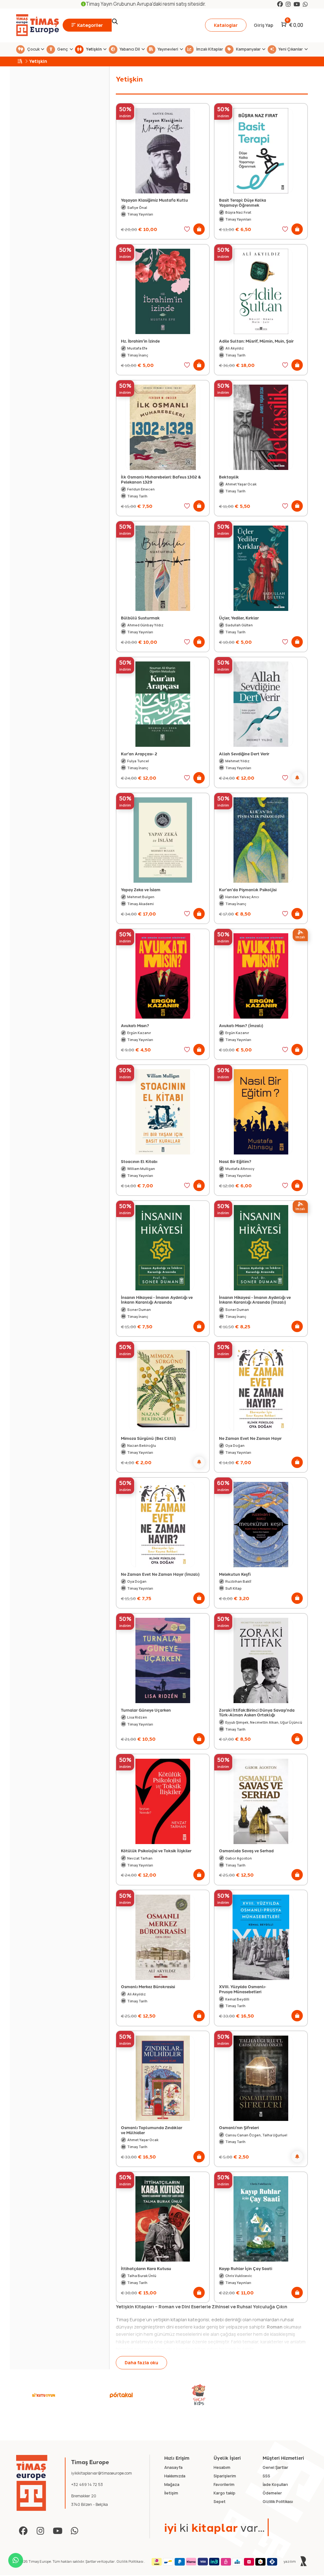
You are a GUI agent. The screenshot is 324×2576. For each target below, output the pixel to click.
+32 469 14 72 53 (87, 2485)
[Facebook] (280, 4)
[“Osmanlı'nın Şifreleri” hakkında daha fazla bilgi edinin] (297, 2157)
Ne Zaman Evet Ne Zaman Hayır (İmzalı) (160, 1574)
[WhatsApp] (305, 4)
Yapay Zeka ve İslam (141, 889)
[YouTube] (297, 4)
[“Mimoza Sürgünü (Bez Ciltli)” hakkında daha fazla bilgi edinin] (199, 1462)
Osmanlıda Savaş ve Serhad (246, 1851)
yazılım (290, 2561)
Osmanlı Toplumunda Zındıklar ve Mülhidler (152, 2130)
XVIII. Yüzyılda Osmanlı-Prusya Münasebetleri (243, 1989)
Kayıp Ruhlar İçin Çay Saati (246, 2268)
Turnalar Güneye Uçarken (146, 1710)
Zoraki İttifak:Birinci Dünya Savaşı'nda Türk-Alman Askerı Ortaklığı (257, 1712)
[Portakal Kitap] (121, 2395)
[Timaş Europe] (32, 2483)
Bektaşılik (229, 477)
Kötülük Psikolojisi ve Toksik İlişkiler (156, 1851)
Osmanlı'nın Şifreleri (239, 2127)
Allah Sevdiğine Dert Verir (244, 754)
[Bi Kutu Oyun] (44, 2395)
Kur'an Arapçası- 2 (139, 754)
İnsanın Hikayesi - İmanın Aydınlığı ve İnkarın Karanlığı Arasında (157, 1300)
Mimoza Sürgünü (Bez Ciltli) (148, 1438)
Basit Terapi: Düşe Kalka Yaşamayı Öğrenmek (243, 202)
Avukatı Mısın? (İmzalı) (241, 1025)
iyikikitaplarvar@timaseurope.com (102, 2473)
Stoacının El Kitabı (139, 1161)
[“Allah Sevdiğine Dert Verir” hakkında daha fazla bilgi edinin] (297, 778)
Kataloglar (226, 25)
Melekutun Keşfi (235, 1574)
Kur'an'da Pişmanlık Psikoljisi (248, 889)
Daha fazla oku (141, 2363)
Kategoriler (90, 25)
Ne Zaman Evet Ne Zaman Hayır (250, 1438)
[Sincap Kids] (199, 2395)
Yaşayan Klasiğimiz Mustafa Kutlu (154, 200)
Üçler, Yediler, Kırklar (239, 618)
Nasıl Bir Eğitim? (235, 1161)
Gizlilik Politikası (130, 2561)
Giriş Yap (264, 25)
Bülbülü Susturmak (140, 618)
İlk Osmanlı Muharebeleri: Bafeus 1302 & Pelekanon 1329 (161, 479)
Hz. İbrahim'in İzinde (140, 341)
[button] (199, 229)
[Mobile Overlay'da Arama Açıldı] (154, 25)
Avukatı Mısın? (135, 1025)
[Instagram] (288, 4)
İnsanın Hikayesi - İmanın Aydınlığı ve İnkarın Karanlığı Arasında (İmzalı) (255, 1300)
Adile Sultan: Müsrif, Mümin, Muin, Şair (256, 341)
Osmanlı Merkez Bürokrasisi (148, 1986)
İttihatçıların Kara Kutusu (146, 2268)
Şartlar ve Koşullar (100, 2561)
